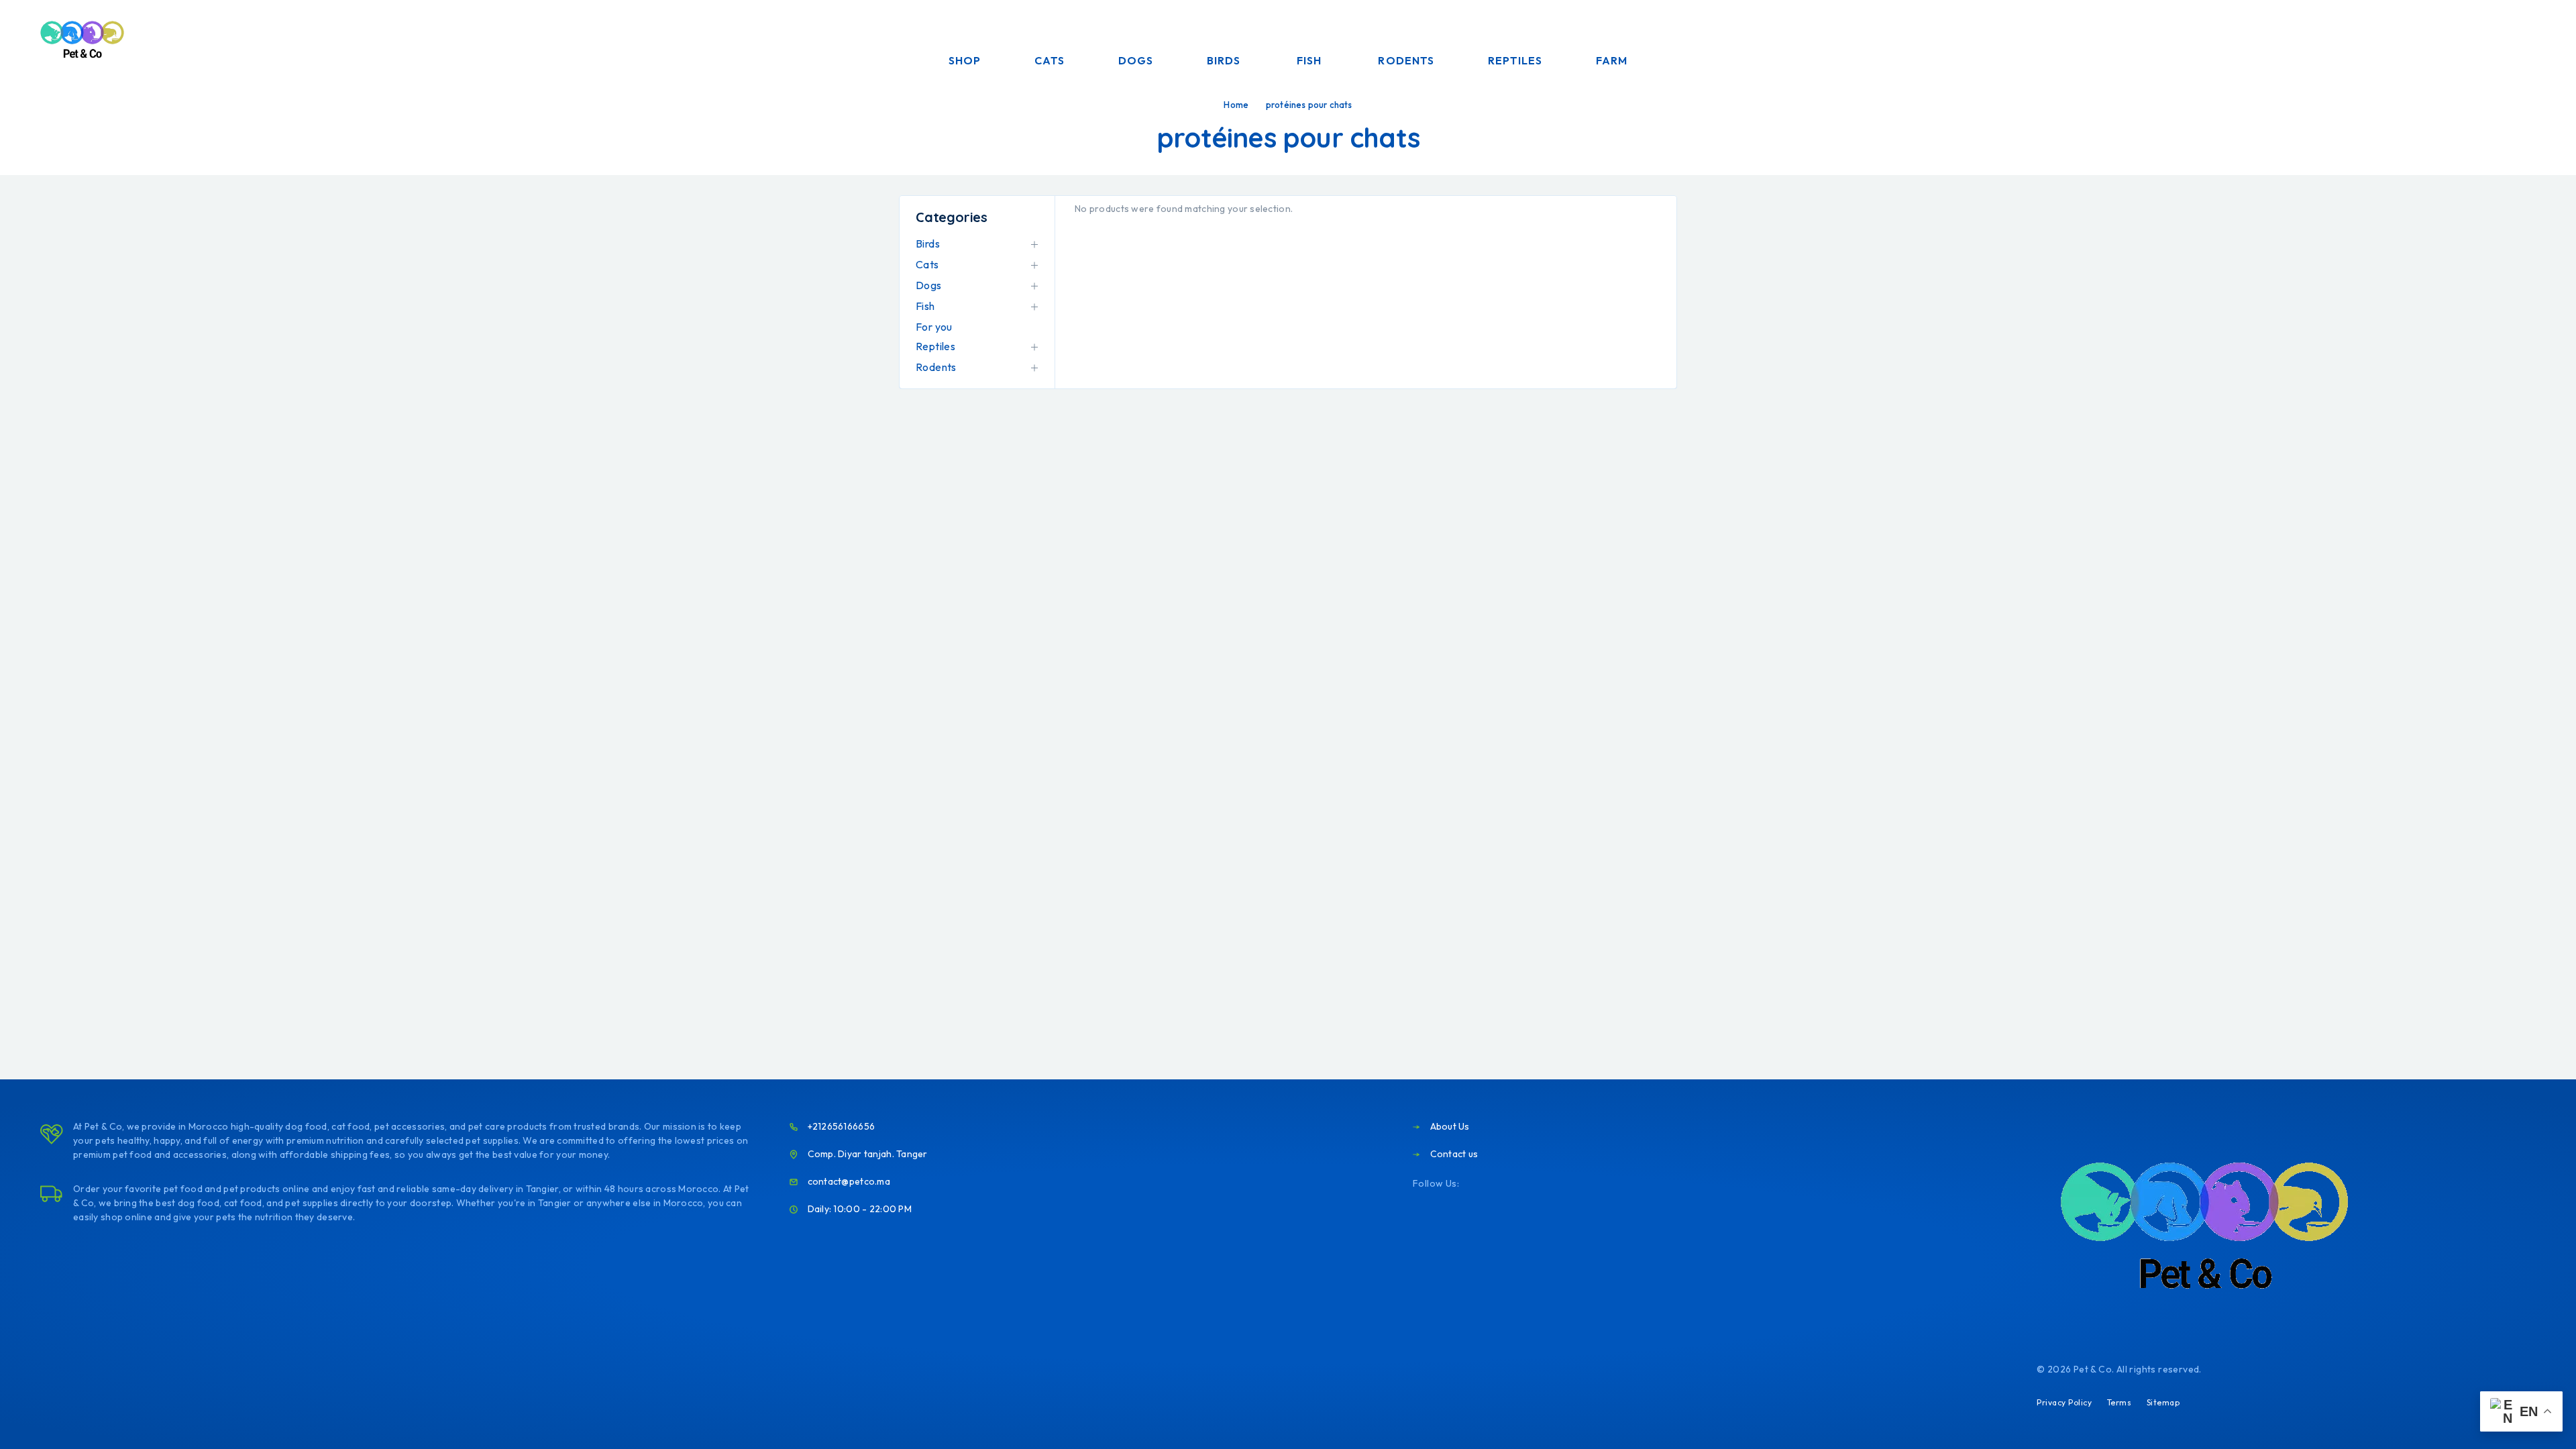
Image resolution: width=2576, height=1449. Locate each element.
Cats (1050, 60)
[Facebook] (1471, 1184)
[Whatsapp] (1536, 1184)
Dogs (1136, 60)
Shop (965, 60)
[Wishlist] (2506, 40)
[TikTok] (1558, 1184)
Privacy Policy (2064, 1402)
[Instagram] (1493, 1184)
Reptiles (1515, 60)
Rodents (1406, 60)
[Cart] (2537, 39)
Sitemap (2163, 1402)
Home (1236, 105)
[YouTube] (1515, 1184)
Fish (1309, 60)
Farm (1612, 60)
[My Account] (2475, 41)
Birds (1224, 60)
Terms (2119, 1402)
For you (934, 327)
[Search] (2444, 41)
